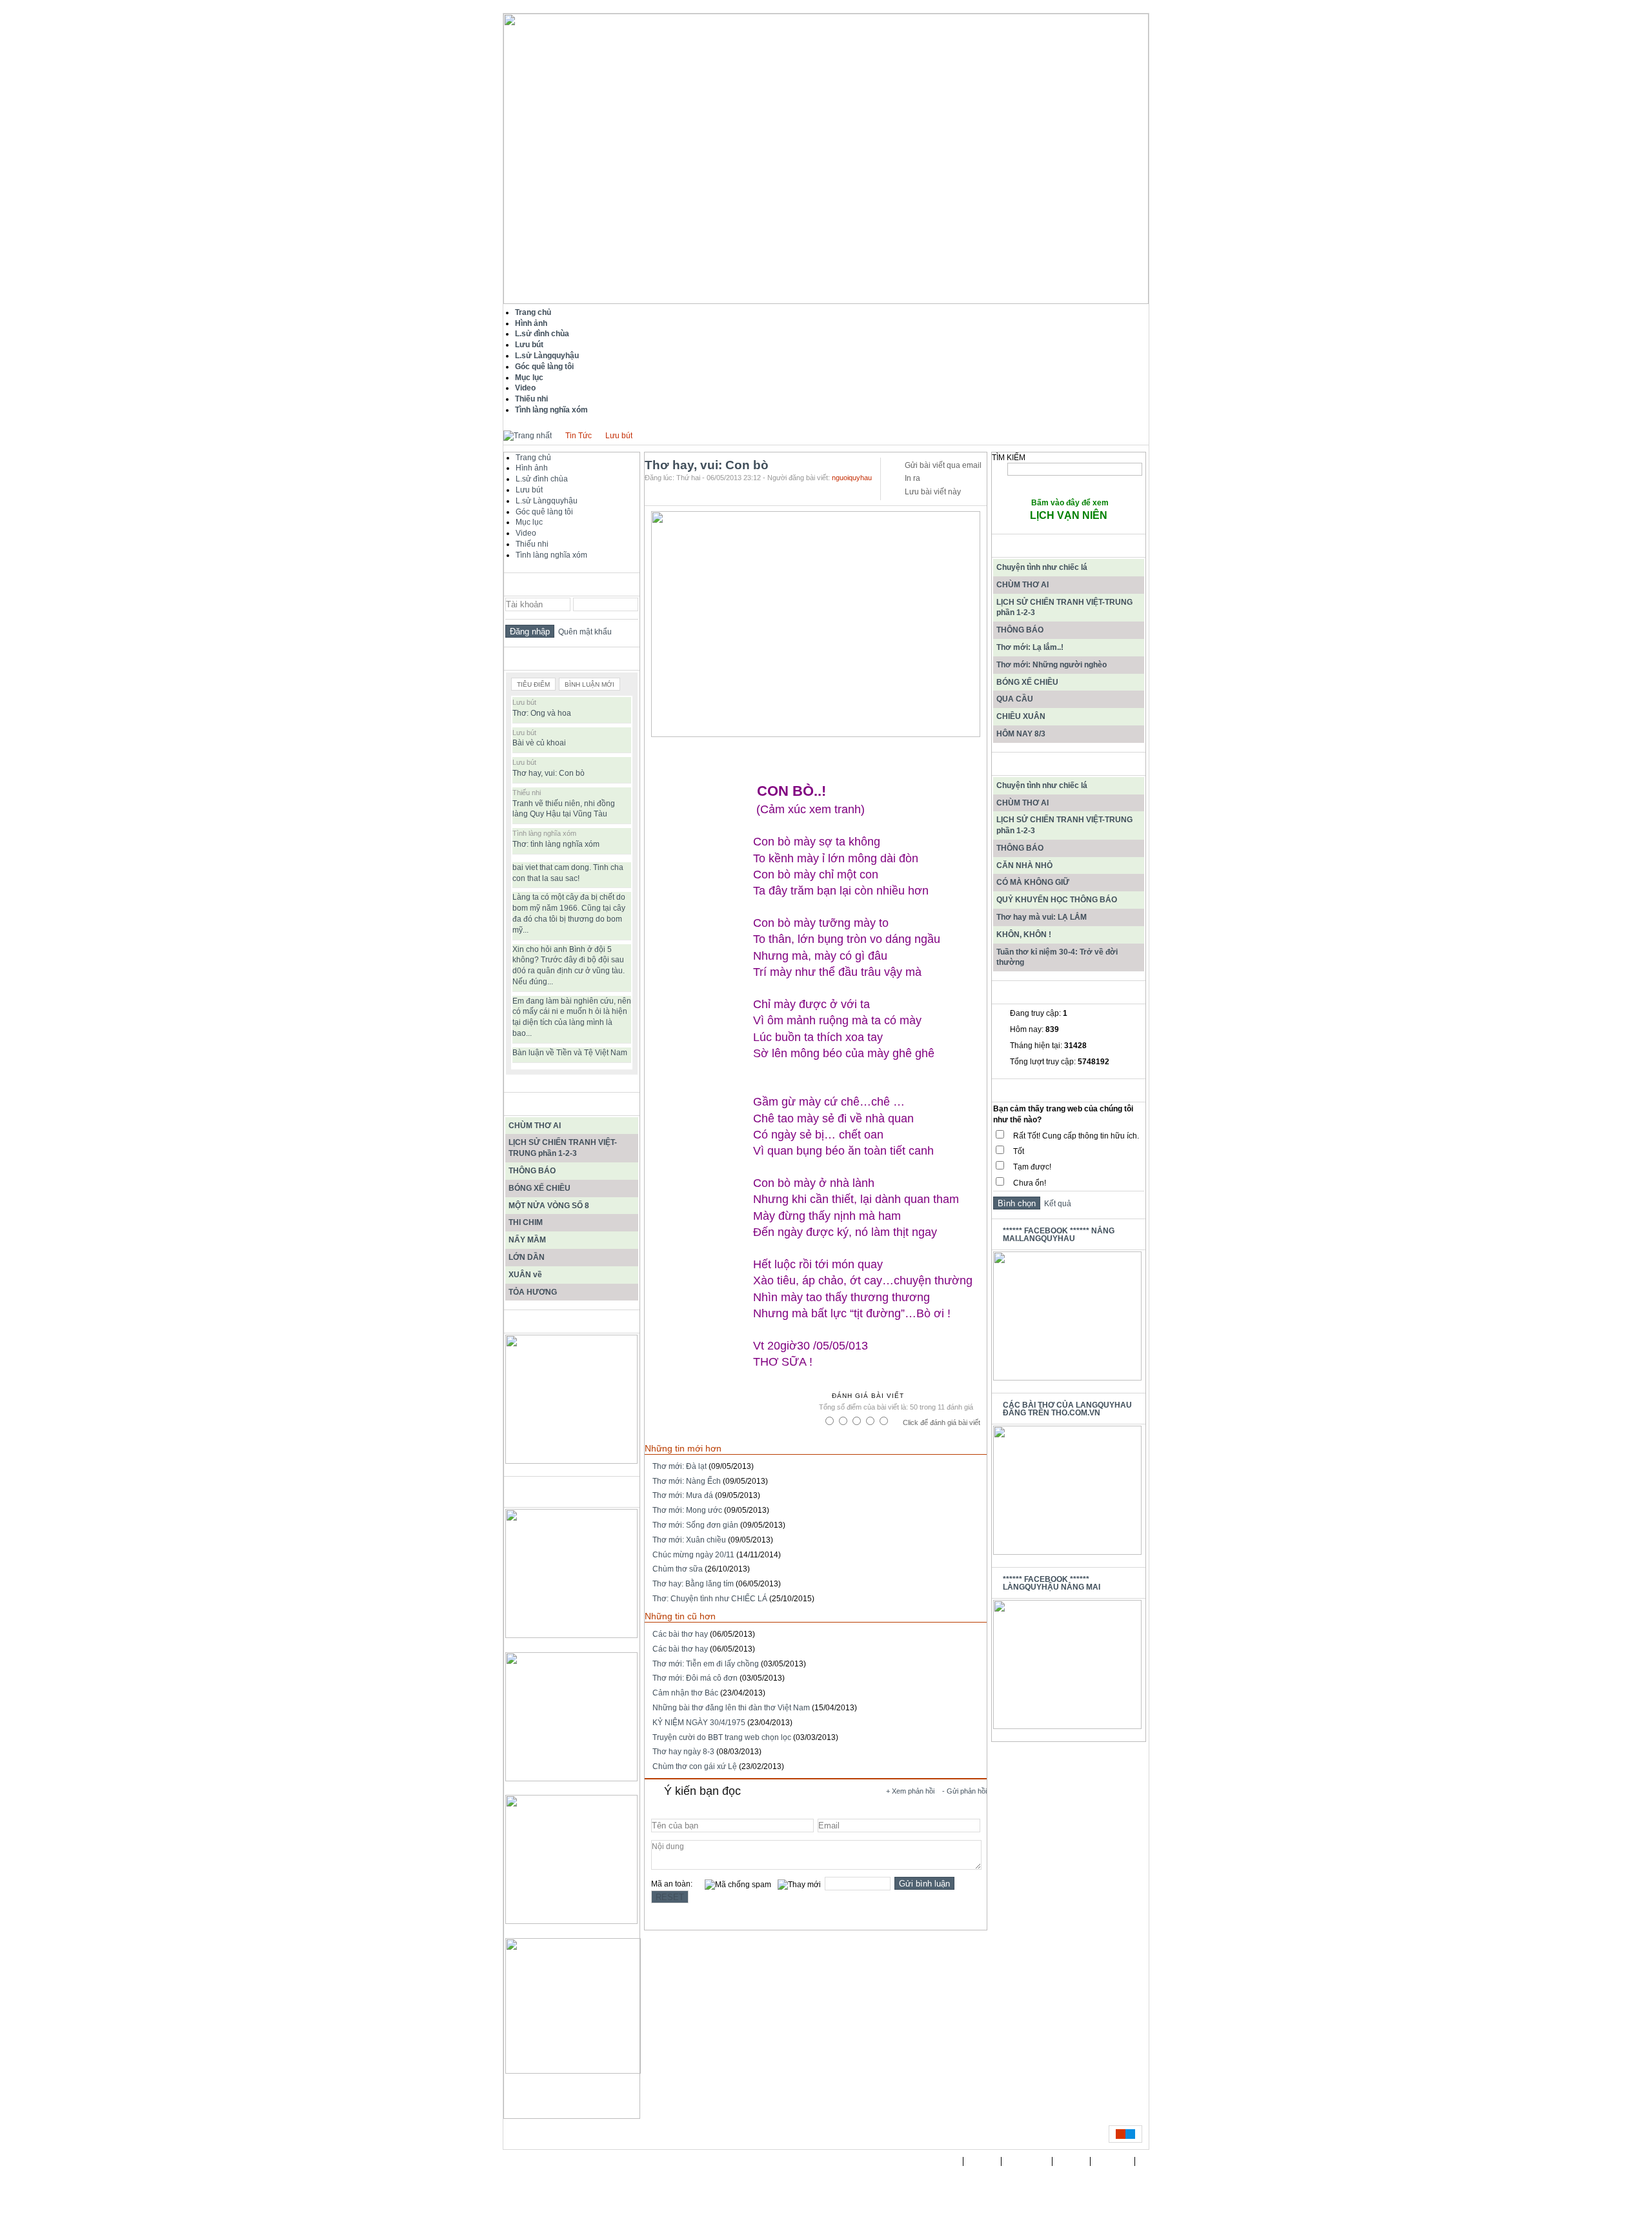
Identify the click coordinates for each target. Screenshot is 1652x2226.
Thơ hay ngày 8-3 (683, 1752)
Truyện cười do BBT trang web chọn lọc (722, 1737)
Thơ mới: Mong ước (687, 1510)
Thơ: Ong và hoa (542, 713)
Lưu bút (619, 436)
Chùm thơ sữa (678, 1569)
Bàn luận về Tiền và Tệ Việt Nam (570, 1053)
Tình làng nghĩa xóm (551, 555)
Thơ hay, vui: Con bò (549, 773)
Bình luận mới (589, 684)
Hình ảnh (532, 468)
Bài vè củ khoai (539, 743)
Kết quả (1056, 1204)
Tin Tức (579, 436)
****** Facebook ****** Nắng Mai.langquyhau (1059, 1235)
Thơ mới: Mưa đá (683, 1495)
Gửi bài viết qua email (943, 465)
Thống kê (1113, 2161)
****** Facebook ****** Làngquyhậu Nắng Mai (1052, 1583)
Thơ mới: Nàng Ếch (687, 1481)
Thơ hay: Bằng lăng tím (693, 1584)
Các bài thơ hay (680, 1634)
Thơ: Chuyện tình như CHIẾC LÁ (710, 1599)
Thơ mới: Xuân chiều (689, 1540)
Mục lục (529, 522)
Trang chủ (533, 458)
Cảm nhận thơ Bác (685, 1693)
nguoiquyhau (852, 478)
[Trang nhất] (528, 436)
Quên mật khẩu (583, 632)
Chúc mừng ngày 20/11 (693, 1555)
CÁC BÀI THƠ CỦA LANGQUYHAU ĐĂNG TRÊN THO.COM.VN (1067, 1409)
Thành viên (1027, 2161)
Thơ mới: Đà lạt (680, 1466)
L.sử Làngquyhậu (547, 501)
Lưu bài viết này (933, 492)
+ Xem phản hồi (910, 1791)
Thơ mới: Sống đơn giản (695, 1525)
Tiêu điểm (533, 684)
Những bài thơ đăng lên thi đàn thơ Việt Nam (731, 1708)
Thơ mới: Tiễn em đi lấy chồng (706, 1664)
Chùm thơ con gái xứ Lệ (695, 1766)
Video (526, 533)
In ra (912, 478)
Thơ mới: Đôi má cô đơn (695, 1678)
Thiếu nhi (532, 544)
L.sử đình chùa (542, 479)
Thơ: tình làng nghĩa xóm (556, 844)
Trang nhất (939, 2161)
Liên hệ (1072, 2161)
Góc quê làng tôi (544, 512)
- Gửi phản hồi (964, 1791)
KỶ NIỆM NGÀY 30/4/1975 (699, 1723)
